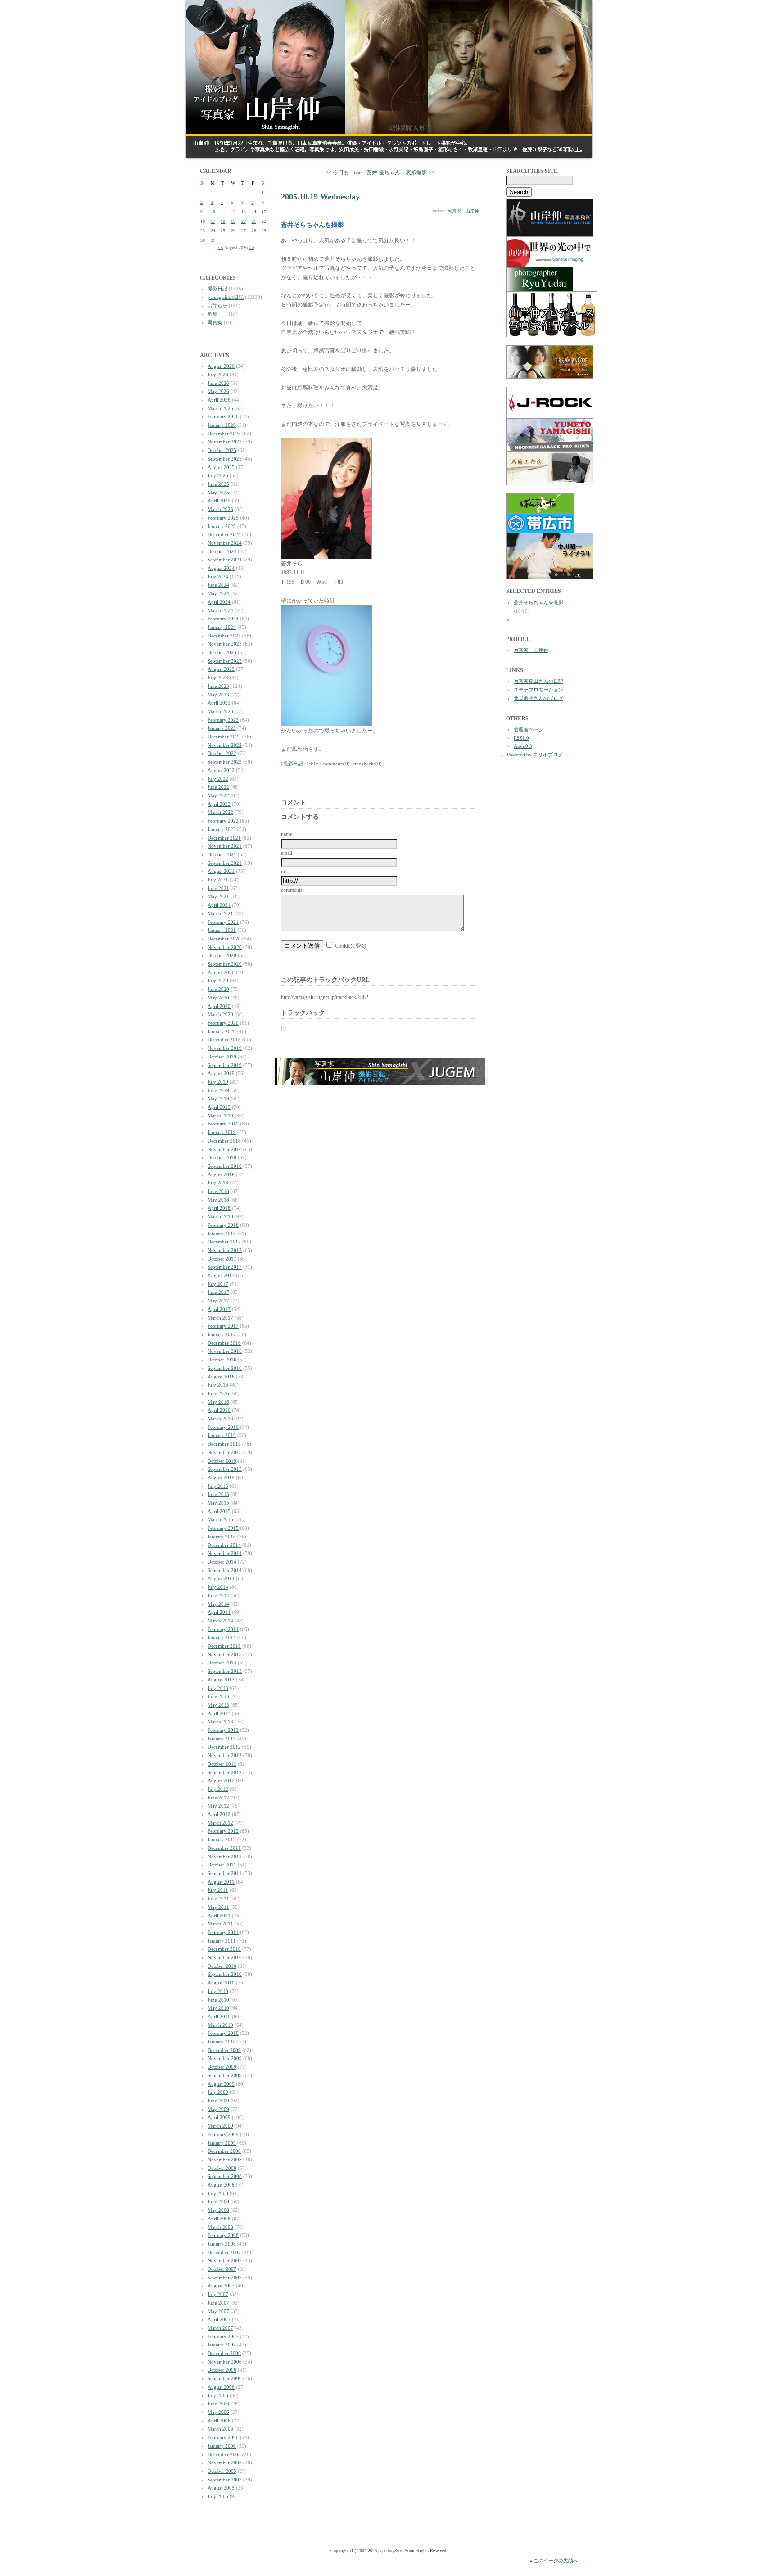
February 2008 (223, 2235)
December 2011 (224, 1848)
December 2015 (224, 1444)
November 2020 (225, 947)
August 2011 (221, 1882)
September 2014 (225, 1570)
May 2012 (218, 1806)
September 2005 (225, 2480)
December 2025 (224, 434)
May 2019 (218, 1098)
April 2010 (219, 2016)
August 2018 (221, 1175)
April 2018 (219, 1208)
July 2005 (218, 2496)
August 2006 (221, 2387)
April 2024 (219, 602)
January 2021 (222, 930)
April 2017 (219, 1309)
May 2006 (218, 2412)
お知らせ (217, 306)
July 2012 (218, 1789)
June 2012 (218, 1798)
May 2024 (218, 593)
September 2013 (225, 1671)
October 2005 (222, 2471)
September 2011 (225, 1873)
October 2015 (222, 1461)
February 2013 (223, 1730)
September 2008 (225, 2176)
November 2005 (225, 2463)
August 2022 (221, 770)
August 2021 (221, 871)
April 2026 (219, 400)
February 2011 (223, 1932)
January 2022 (222, 829)
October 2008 (222, 2168)
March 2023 (220, 711)
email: (287, 853)
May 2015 (218, 1503)
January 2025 (222, 526)
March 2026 (220, 408)
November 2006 (225, 2362)
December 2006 (224, 2353)
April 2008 (219, 2219)
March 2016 (220, 1419)
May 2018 (218, 1200)
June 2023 (218, 686)
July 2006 (218, 2395)
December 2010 (224, 1949)
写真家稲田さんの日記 (538, 681)
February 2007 (223, 2336)
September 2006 (225, 2378)
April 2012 (219, 1814)
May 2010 (218, 2008)
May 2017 (218, 1301)
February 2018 (223, 1225)
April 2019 (219, 1107)
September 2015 (225, 1469)
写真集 (215, 322)
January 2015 (222, 1537)
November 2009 (225, 2058)
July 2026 (218, 375)
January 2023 (222, 728)
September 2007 (225, 2278)
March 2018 (220, 1216)
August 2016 (221, 1377)
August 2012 (221, 1781)
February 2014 (223, 1629)
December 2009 (224, 2050)
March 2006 (220, 2429)
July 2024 (218, 577)
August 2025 (221, 467)
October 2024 (222, 551)
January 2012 (222, 1839)
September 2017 (225, 1267)
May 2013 (218, 1705)
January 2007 (222, 2345)
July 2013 (218, 1688)
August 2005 (221, 2488)
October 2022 (222, 753)
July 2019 (218, 1082)
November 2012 (225, 1755)
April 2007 (219, 2319)
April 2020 (219, 1006)
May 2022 (218, 795)
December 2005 (224, 2454)
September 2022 (225, 762)
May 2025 (218, 493)
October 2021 (222, 854)
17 (213, 221)
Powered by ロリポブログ (535, 755)
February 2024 (223, 619)
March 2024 (220, 610)
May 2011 (218, 1907)
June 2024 (218, 585)
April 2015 (219, 1511)
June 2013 (218, 1696)
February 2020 (223, 1023)
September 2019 (225, 1065)
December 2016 (224, 1343)
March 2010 (220, 2025)
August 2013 (221, 1680)
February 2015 (223, 1528)
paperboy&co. (391, 2551)
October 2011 (222, 1865)
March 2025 (220, 509)
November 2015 (225, 1452)
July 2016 (218, 1385)
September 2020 (225, 964)
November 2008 (225, 2160)
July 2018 (218, 1183)
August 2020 (221, 972)
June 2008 (218, 2201)
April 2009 (219, 2117)
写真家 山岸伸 (463, 211)
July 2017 (218, 1284)
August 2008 (221, 2185)
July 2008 (218, 2193)
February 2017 (223, 1326)
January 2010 (222, 2042)
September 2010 (225, 1974)
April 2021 (219, 905)
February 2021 (223, 922)
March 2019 (220, 1116)
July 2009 (218, 2092)
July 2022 (218, 779)
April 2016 (219, 1410)
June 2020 (218, 989)
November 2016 (225, 1351)
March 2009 (220, 2126)
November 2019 (225, 1048)
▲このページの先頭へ (553, 2561)
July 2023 (218, 678)
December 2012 (224, 1747)
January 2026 (222, 425)
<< (221, 247)
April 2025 (219, 501)
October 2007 (222, 2269)
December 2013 (224, 1646)
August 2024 (221, 568)
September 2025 (225, 459)
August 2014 (221, 1578)
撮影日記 (217, 289)
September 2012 (225, 1772)
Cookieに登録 (351, 946)
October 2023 (222, 652)
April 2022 (219, 804)
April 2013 (219, 1713)
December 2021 (224, 838)
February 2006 (223, 2437)
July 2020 (218, 981)
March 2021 (220, 913)
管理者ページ (529, 729)
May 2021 (218, 896)
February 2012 (223, 1831)
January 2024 (222, 627)
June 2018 (218, 1191)
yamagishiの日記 (226, 297)
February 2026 (223, 416)
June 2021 (218, 888)
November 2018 (225, 1149)
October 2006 (222, 2370)
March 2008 (220, 2227)
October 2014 (222, 1562)
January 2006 (222, 2446)
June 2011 (218, 1898)
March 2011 (220, 1924)
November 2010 (225, 1957)
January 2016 (222, 1435)
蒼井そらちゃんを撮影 (538, 602)
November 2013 (225, 1654)
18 (223, 221)
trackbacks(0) (368, 764)
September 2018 (225, 1166)
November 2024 (225, 543)
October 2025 (222, 450)
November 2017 (225, 1250)
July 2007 (218, 2294)
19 (233, 221)
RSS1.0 (521, 738)
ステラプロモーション (538, 690)
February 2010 (223, 2033)
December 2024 (224, 534)
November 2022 (225, 745)
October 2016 (222, 1360)
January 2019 (222, 1132)
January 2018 (222, 1234)
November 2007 (225, 2260)
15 (264, 212)
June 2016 (218, 1393)
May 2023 (218, 695)
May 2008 (218, 2210)
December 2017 (224, 1242)
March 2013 (220, 1722)
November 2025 (225, 442)
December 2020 (224, 939)
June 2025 (218, 484)
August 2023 (221, 669)
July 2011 (218, 1890)
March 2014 (220, 1621)
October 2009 (222, 2067)
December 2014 (224, 1545)
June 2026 (218, 383)
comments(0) (336, 764)
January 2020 (222, 1031)
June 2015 (218, 1494)
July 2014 (218, 1587)
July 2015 (218, 1486)
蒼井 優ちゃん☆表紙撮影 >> (401, 172)
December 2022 (224, 737)
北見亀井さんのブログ (538, 698)
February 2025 (223, 518)
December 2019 (224, 1039)
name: (287, 834)
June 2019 (218, 1090)
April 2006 (219, 2421)
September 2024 (225, 560)
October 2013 (222, 1663)
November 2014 (225, 1553)
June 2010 (218, 2000)
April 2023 (219, 703)
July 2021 (218, 880)
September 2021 (225, 863)
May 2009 (218, 2109)
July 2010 (218, 1991)
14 (254, 212)
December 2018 (224, 1141)
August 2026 (221, 366)
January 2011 (222, 1941)
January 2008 (222, 2244)
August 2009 (221, 2084)
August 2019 (221, 1073)
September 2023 (225, 661)
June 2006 (218, 2404)
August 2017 (221, 1275)
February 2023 (223, 720)
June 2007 (218, 2303)
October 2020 (222, 955)
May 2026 (218, 391)
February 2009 (223, 2134)
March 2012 (220, 1823)
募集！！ (217, 314)
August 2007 (221, 2286)
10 (213, 212)
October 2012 (222, 1764)
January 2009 (222, 2143)
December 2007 (224, 2252)
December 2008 (224, 2151)
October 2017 (222, 1259)
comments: (292, 890)
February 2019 (223, 1124)
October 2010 (222, 1966)
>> (252, 247)
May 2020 (218, 998)
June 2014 (218, 1595)
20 (244, 221)
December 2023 (224, 636)
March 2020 (220, 1014)
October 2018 (222, 1157)
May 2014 (218, 1604)
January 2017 (222, 1334)
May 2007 (218, 2311)
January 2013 (222, 1739)
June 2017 (218, 1292)
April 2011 (219, 1916)
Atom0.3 (523, 746)
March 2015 (220, 1519)
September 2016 (225, 1368)
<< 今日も (337, 172)
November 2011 (225, 1857)
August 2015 (221, 1478)
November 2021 (225, 846)
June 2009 (218, 2101)
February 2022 (223, 821)
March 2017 (220, 1318)
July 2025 (218, 475)
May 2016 (218, 1402)
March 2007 (220, 2328)
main (358, 172)
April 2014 (219, 1612)
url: (285, 872)
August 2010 (221, 1983)
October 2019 (222, 1057)
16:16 (313, 764)
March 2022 (220, 812)
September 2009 (225, 2075)
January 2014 (222, 1637)
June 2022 (218, 787)
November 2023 (225, 644)
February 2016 (223, 1427)
